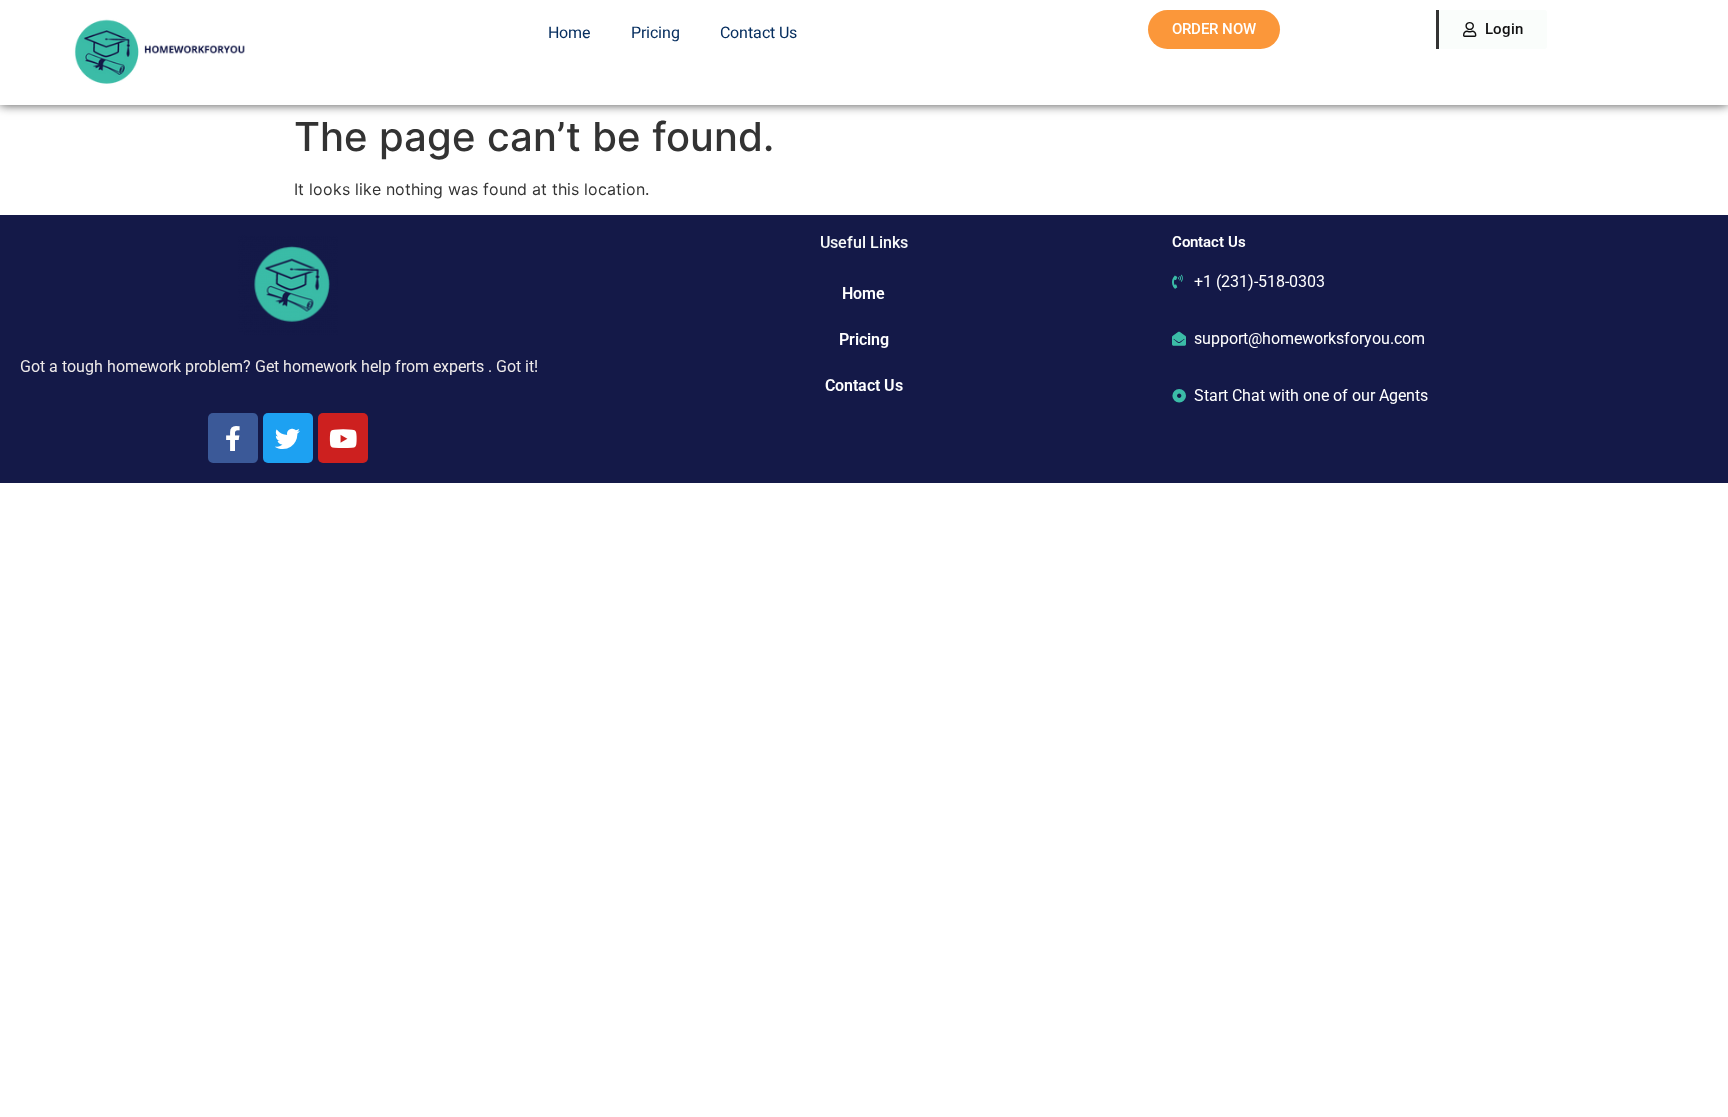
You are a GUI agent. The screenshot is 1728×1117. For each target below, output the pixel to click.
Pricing (655, 33)
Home (569, 33)
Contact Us (758, 33)
